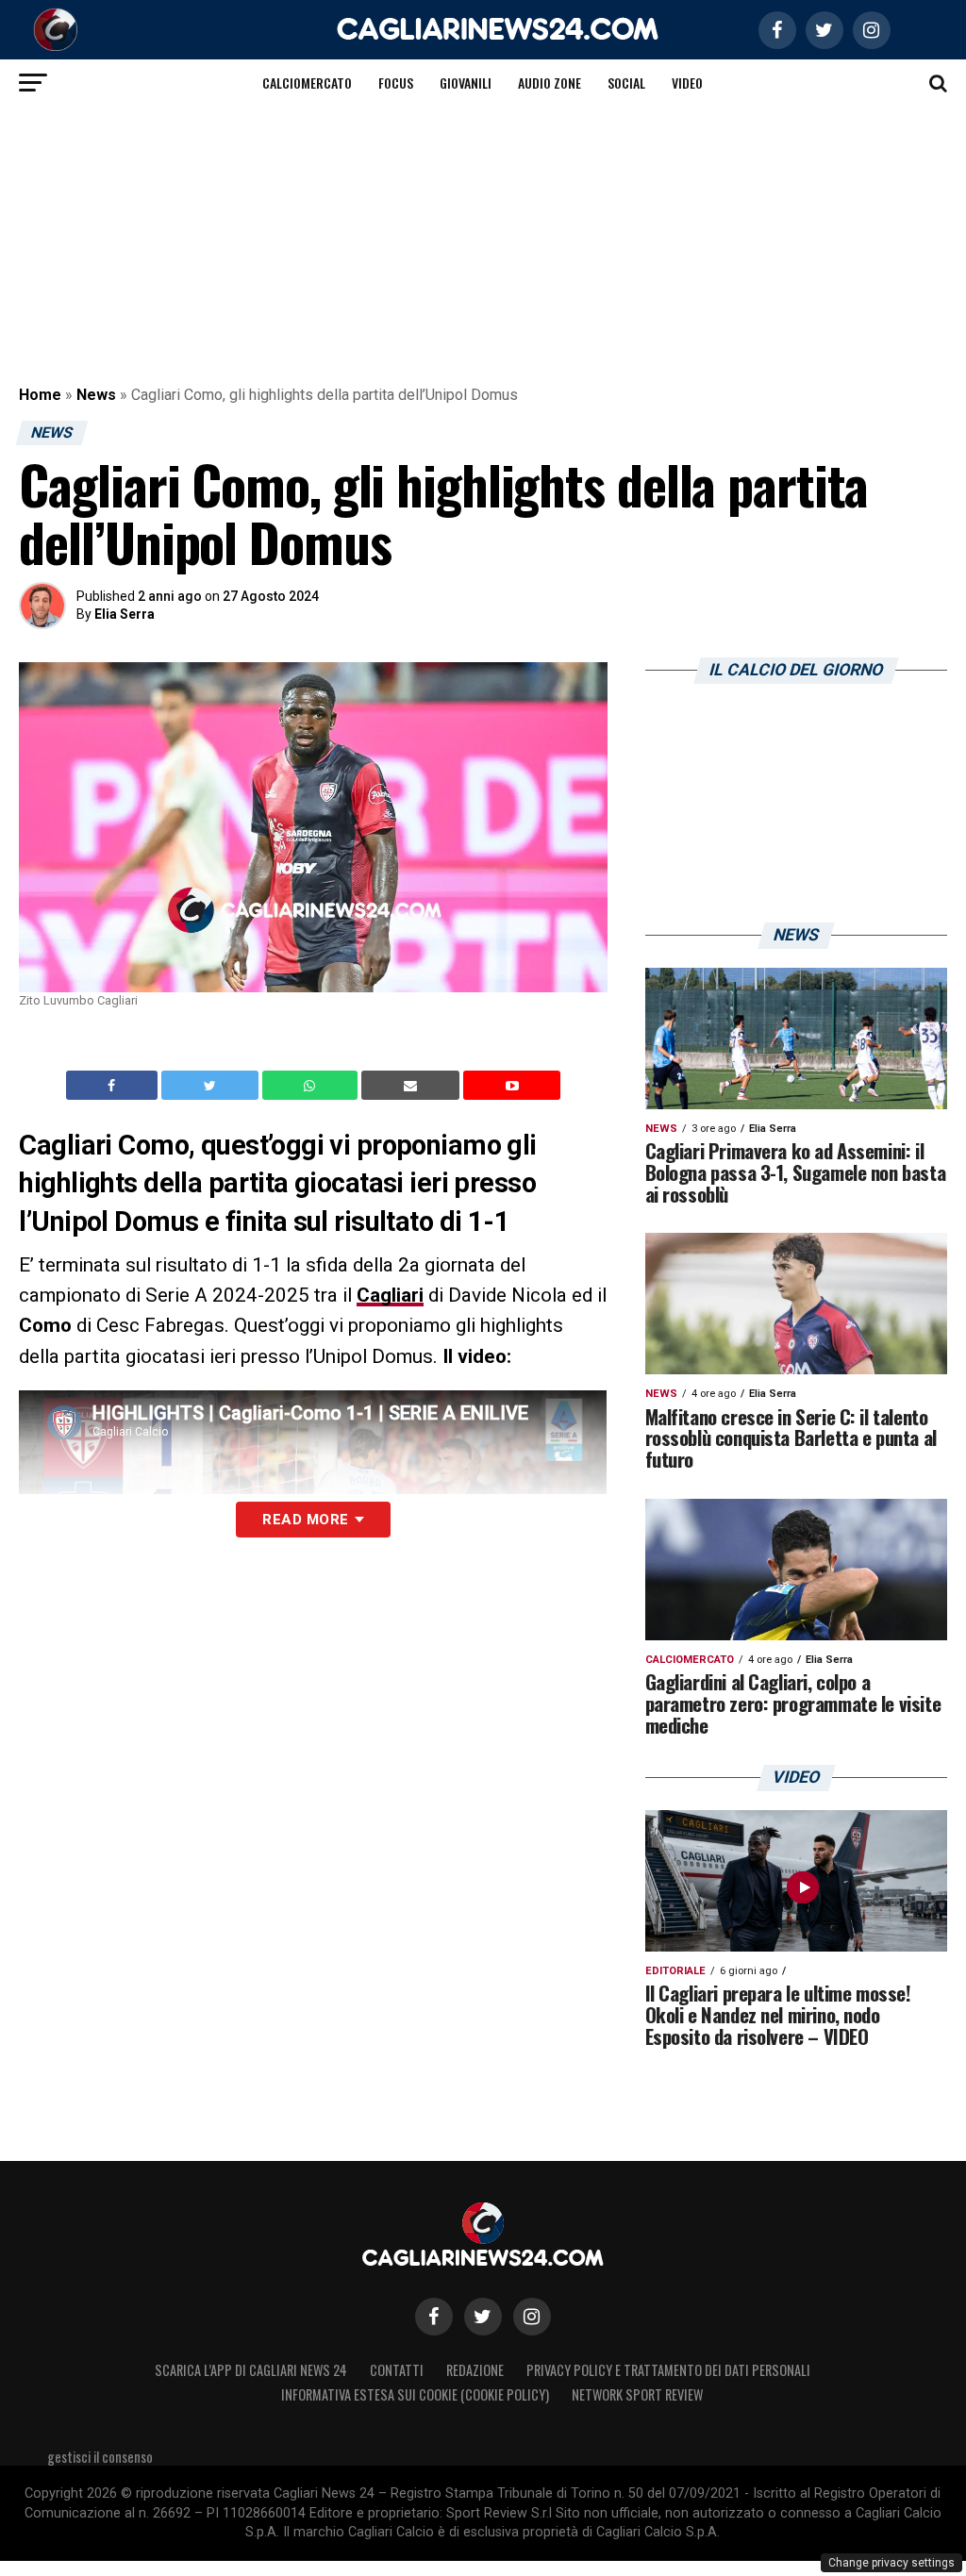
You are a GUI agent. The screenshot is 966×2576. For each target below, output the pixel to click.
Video (687, 83)
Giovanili (466, 83)
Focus (396, 83)
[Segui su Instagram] (532, 2317)
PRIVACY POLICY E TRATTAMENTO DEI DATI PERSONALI (668, 2370)
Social (626, 83)
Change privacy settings (891, 2563)
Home (40, 395)
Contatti (397, 2370)
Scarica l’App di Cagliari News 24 (251, 2370)
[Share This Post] (312, 1086)
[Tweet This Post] (212, 1086)
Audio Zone (550, 83)
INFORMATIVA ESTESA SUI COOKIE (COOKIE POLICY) (415, 2394)
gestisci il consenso (100, 2457)
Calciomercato (307, 83)
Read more (305, 1520)
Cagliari (390, 1295)
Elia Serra (125, 614)
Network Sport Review (637, 2394)
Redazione (475, 2370)
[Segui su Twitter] (483, 2317)
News (96, 395)
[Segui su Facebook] (434, 2317)
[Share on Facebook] (114, 1086)
